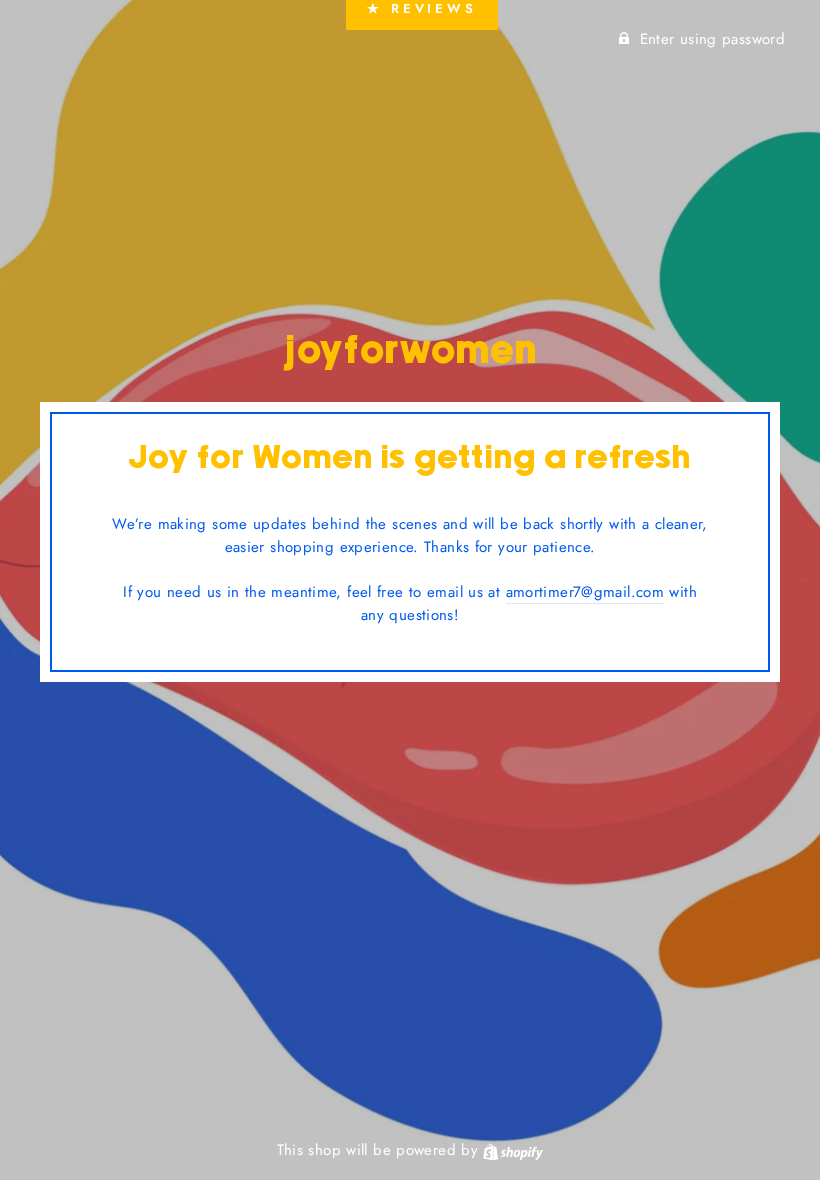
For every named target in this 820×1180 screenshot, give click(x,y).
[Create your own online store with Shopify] (513, 1150)
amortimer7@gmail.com (585, 592)
